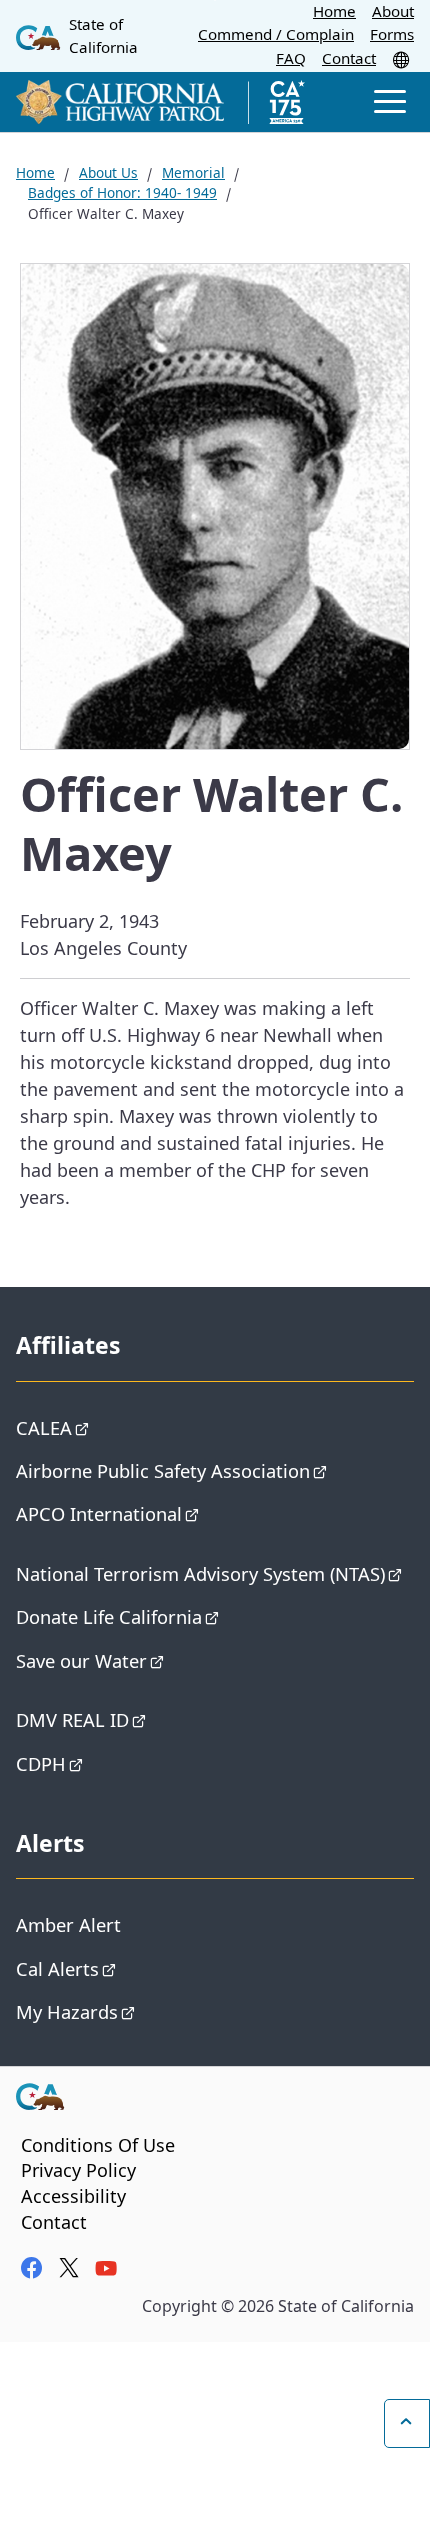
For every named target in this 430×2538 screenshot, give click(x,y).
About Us (108, 172)
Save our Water (81, 1660)
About (393, 11)
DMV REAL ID (72, 1719)
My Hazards (67, 2011)
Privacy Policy (78, 2170)
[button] (403, 59)
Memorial (193, 172)
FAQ (291, 58)
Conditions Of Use (98, 2145)
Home (334, 11)
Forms (392, 34)
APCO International (99, 1513)
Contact (349, 58)
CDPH (41, 1763)
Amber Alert (68, 1924)
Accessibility (73, 2196)
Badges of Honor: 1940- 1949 (122, 192)
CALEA (44, 1427)
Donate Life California (109, 1616)
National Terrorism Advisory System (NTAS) (200, 1573)
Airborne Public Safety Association (163, 1470)
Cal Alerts (57, 1968)
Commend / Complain (276, 34)
